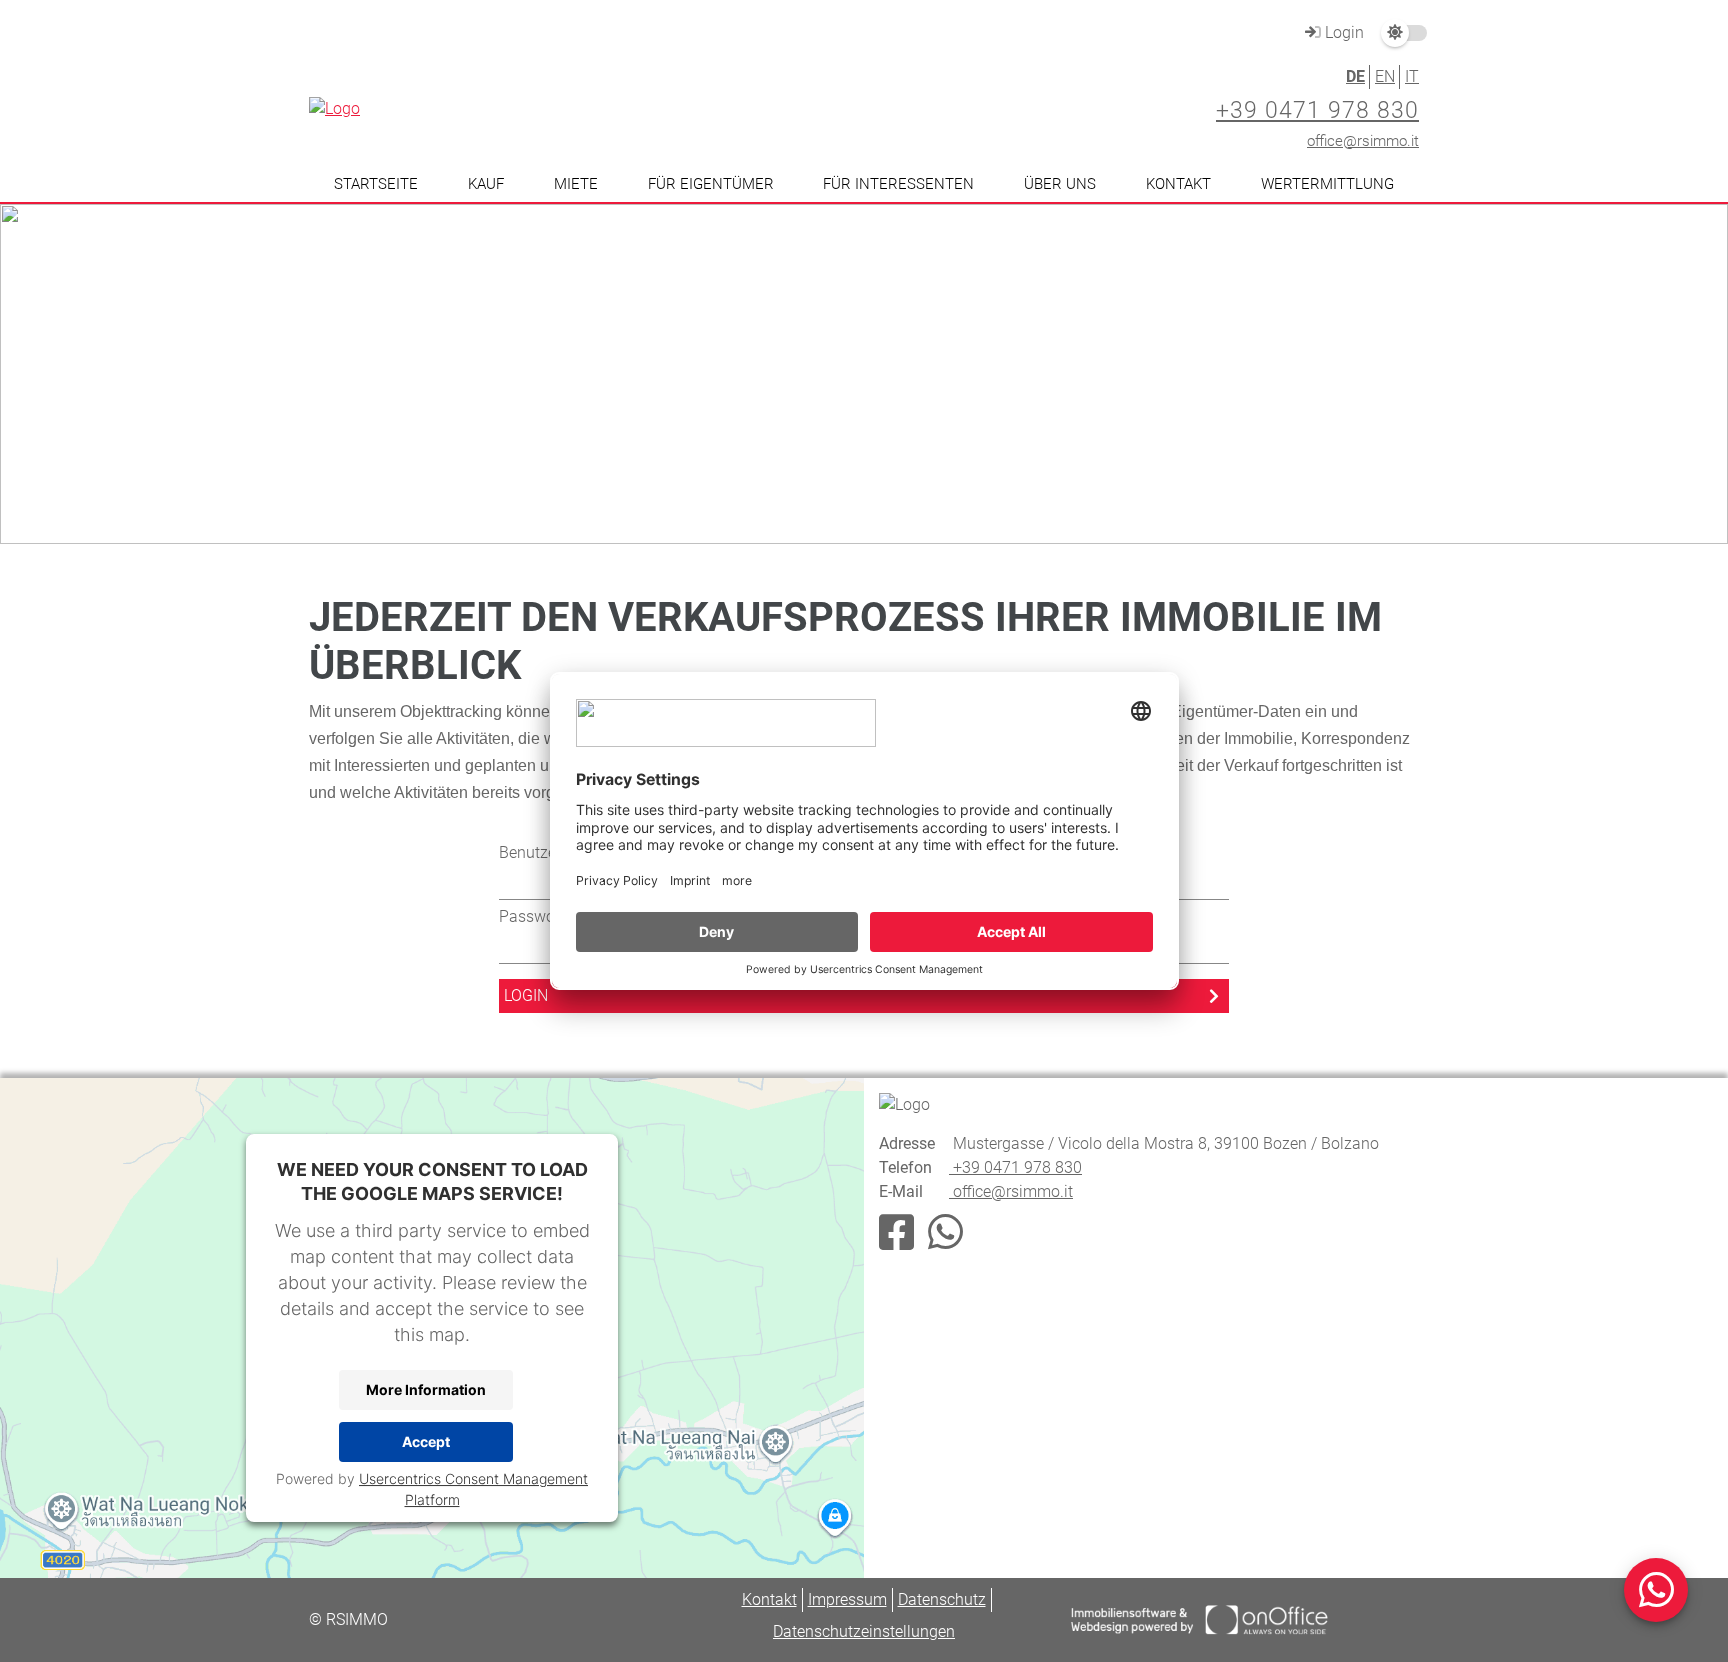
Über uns (1060, 184)
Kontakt (1178, 184)
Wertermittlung (1327, 184)
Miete (576, 184)
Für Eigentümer (711, 184)
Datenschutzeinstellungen (864, 1631)
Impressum (847, 1599)
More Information (426, 1389)
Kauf (486, 184)
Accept (426, 1441)
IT (1412, 76)
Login (1342, 32)
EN (1385, 76)
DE (1355, 76)
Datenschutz (942, 1599)
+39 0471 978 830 (1317, 110)
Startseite (376, 184)
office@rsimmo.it (1363, 141)
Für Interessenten (898, 184)
